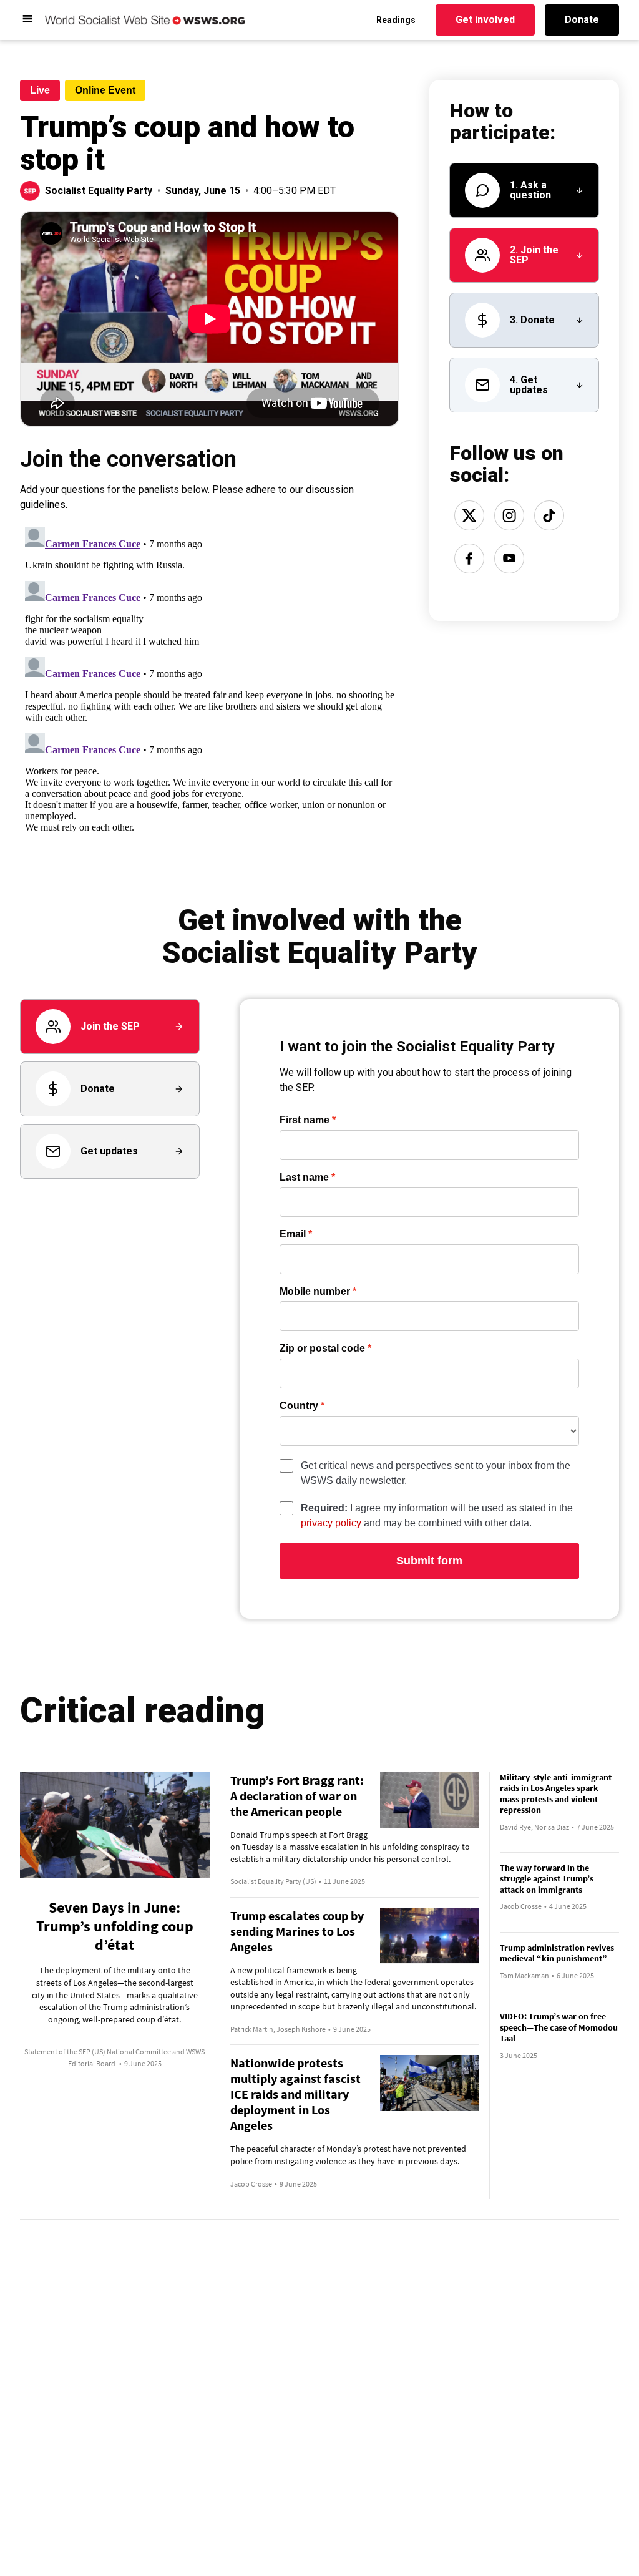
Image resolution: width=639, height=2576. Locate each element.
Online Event (105, 90)
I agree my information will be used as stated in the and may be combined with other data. (437, 1515)
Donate (582, 20)
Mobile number (315, 1292)
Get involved (485, 20)
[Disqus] (210, 678)
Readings (396, 20)
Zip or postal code (322, 1349)
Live (40, 90)
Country (299, 1406)
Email (293, 1234)
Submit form (429, 1561)
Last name (304, 1178)
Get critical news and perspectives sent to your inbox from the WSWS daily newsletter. (436, 1473)
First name (305, 1120)
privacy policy (331, 1523)
